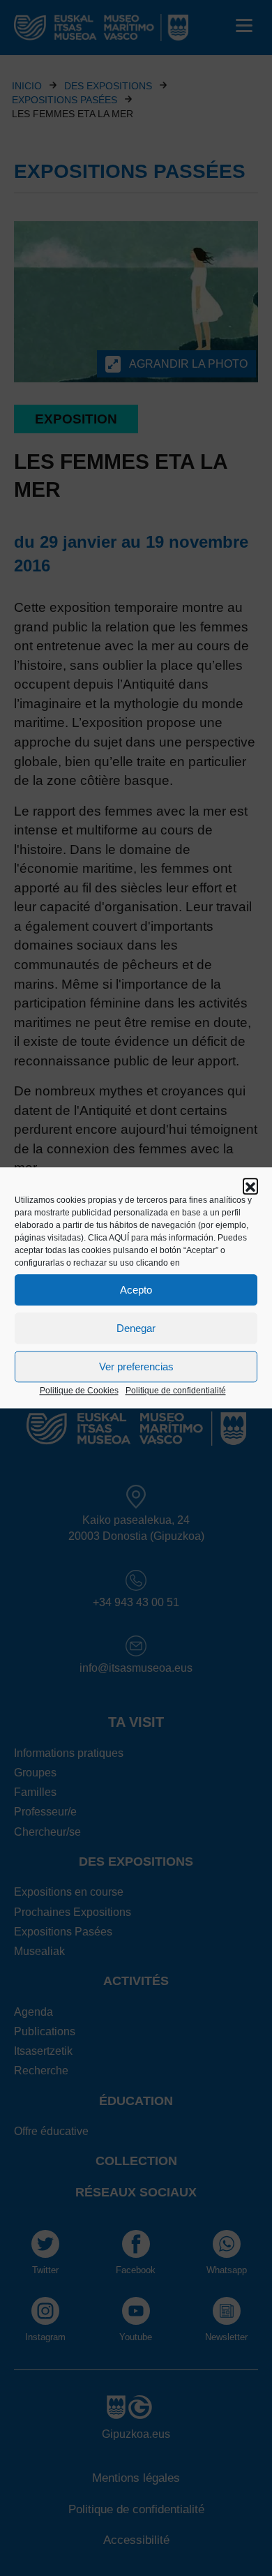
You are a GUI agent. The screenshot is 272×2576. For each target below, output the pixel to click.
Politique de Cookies (79, 1391)
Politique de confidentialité (176, 1391)
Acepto (136, 1290)
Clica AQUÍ (108, 1238)
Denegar (136, 1328)
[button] (250, 1185)
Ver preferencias (136, 1366)
